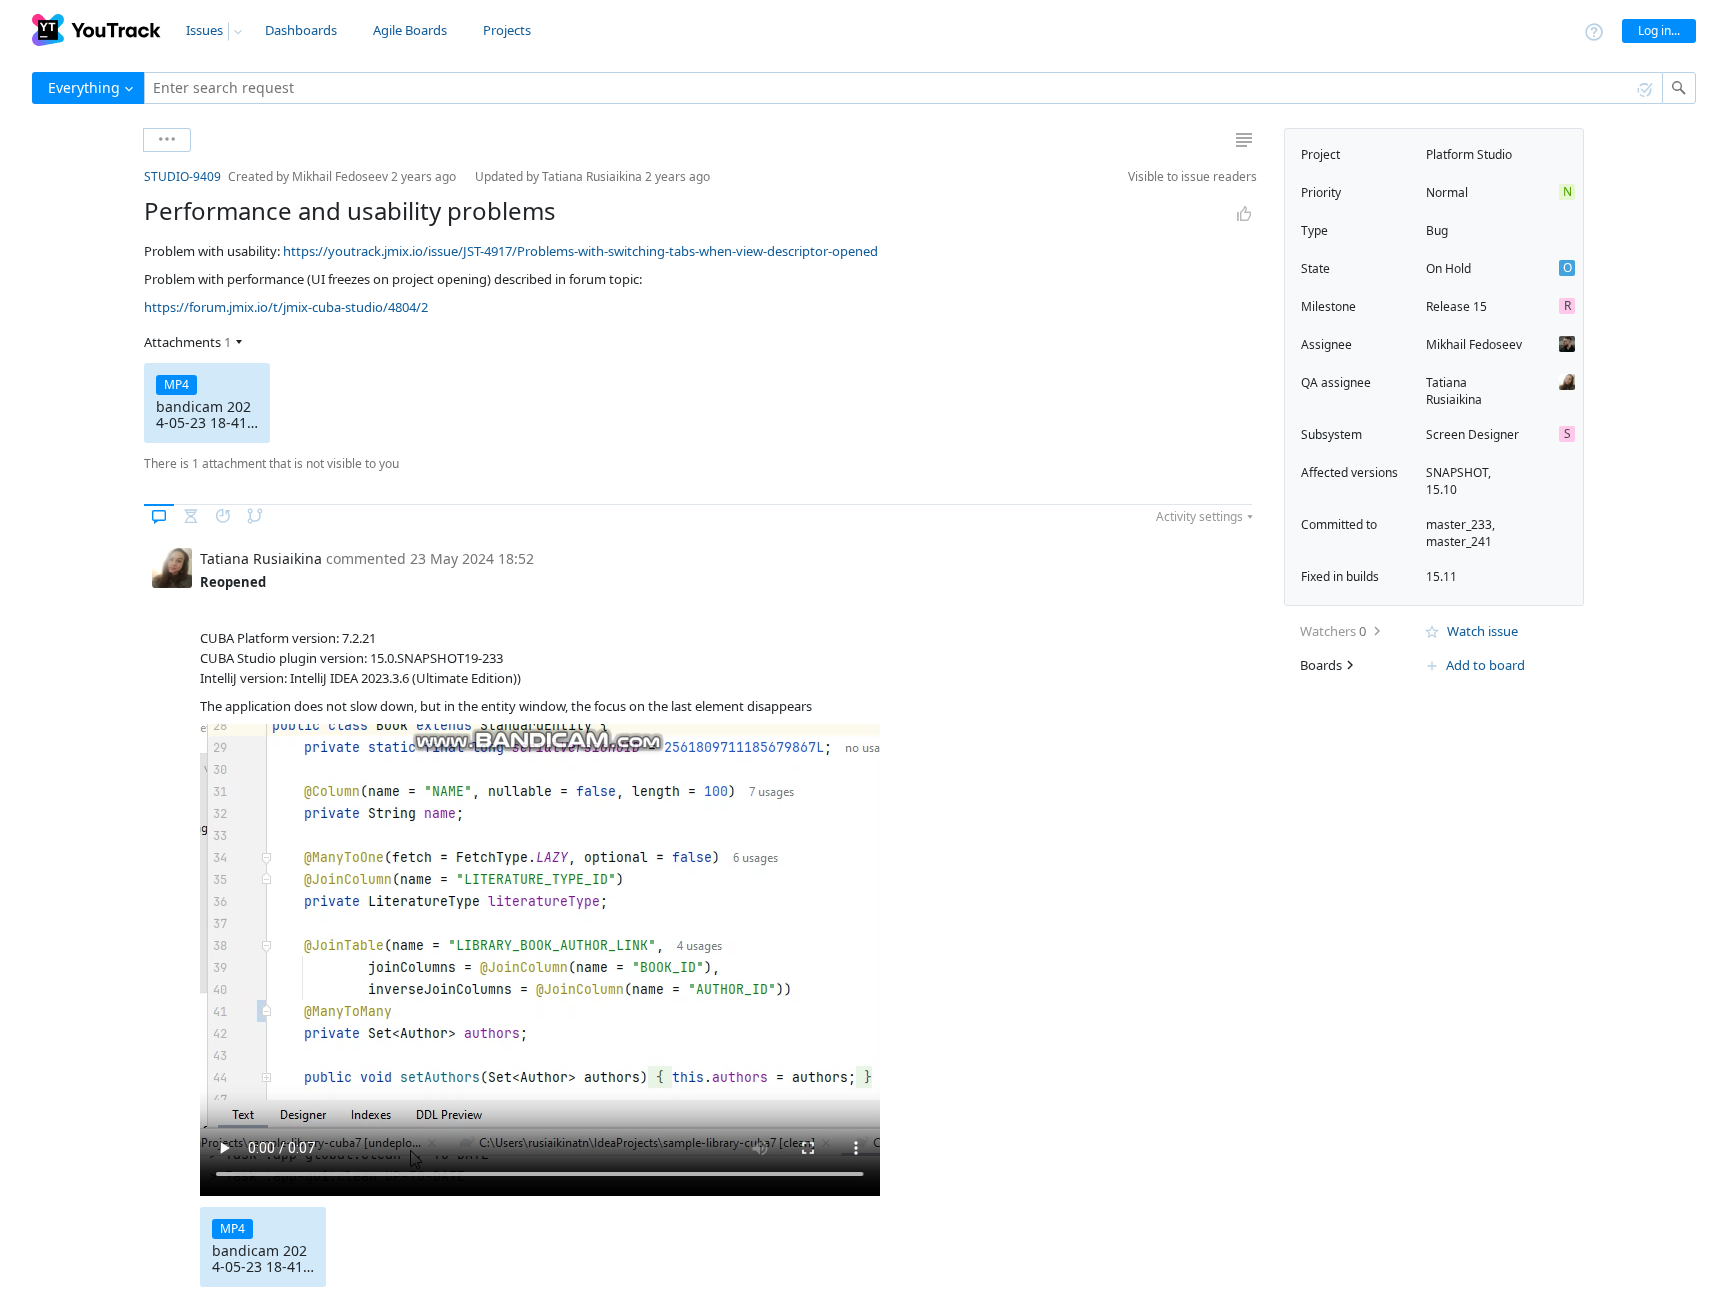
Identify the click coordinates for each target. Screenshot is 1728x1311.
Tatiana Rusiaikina (1454, 391)
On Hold (1448, 268)
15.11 (1441, 576)
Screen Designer (1472, 434)
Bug (1437, 230)
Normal (1447, 192)
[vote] (1244, 214)
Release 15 (1456, 306)
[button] (128, 176)
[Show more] (167, 140)
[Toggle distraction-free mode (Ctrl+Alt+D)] (1244, 140)
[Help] (1594, 30)
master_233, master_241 (1460, 533)
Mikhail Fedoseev (1474, 344)
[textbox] (903, 88)
